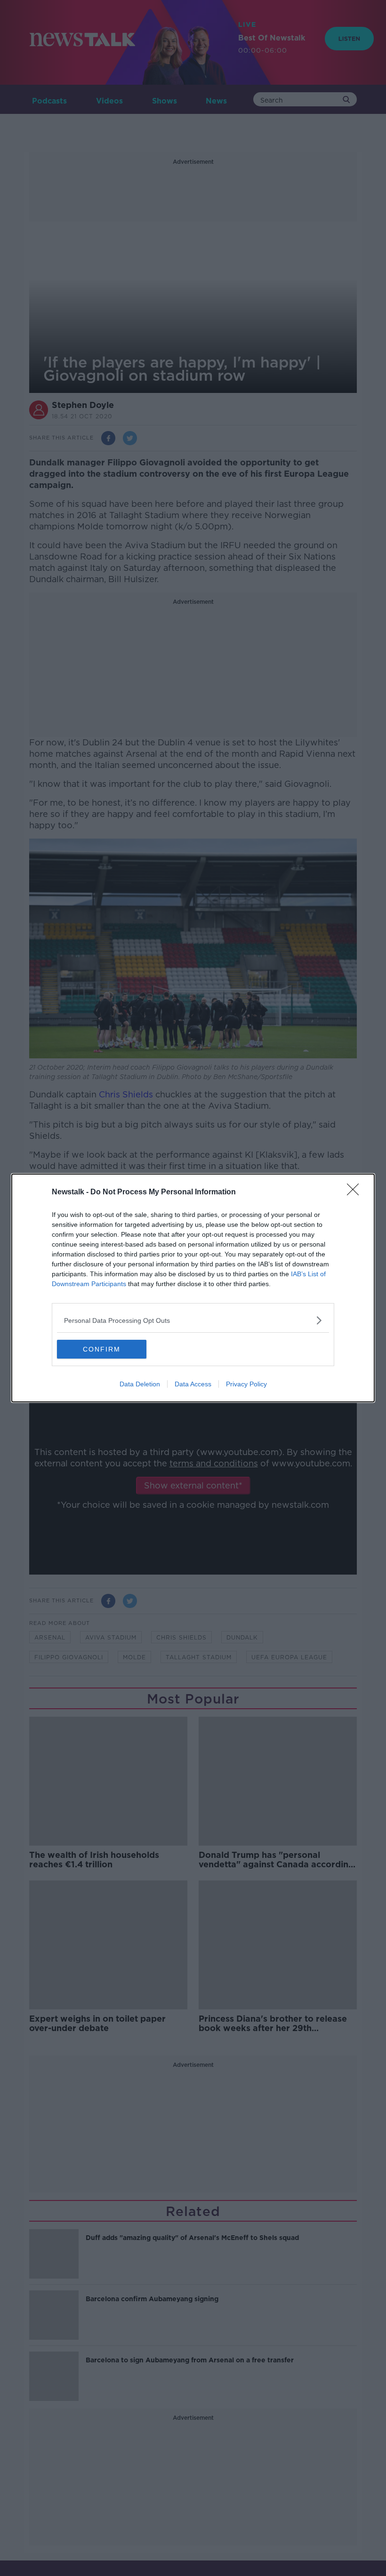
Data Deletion (140, 1384)
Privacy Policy (246, 1384)
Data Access (193, 1384)
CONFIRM (102, 1349)
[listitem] (193, 1320)
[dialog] (193, 1288)
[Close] (356, 1192)
